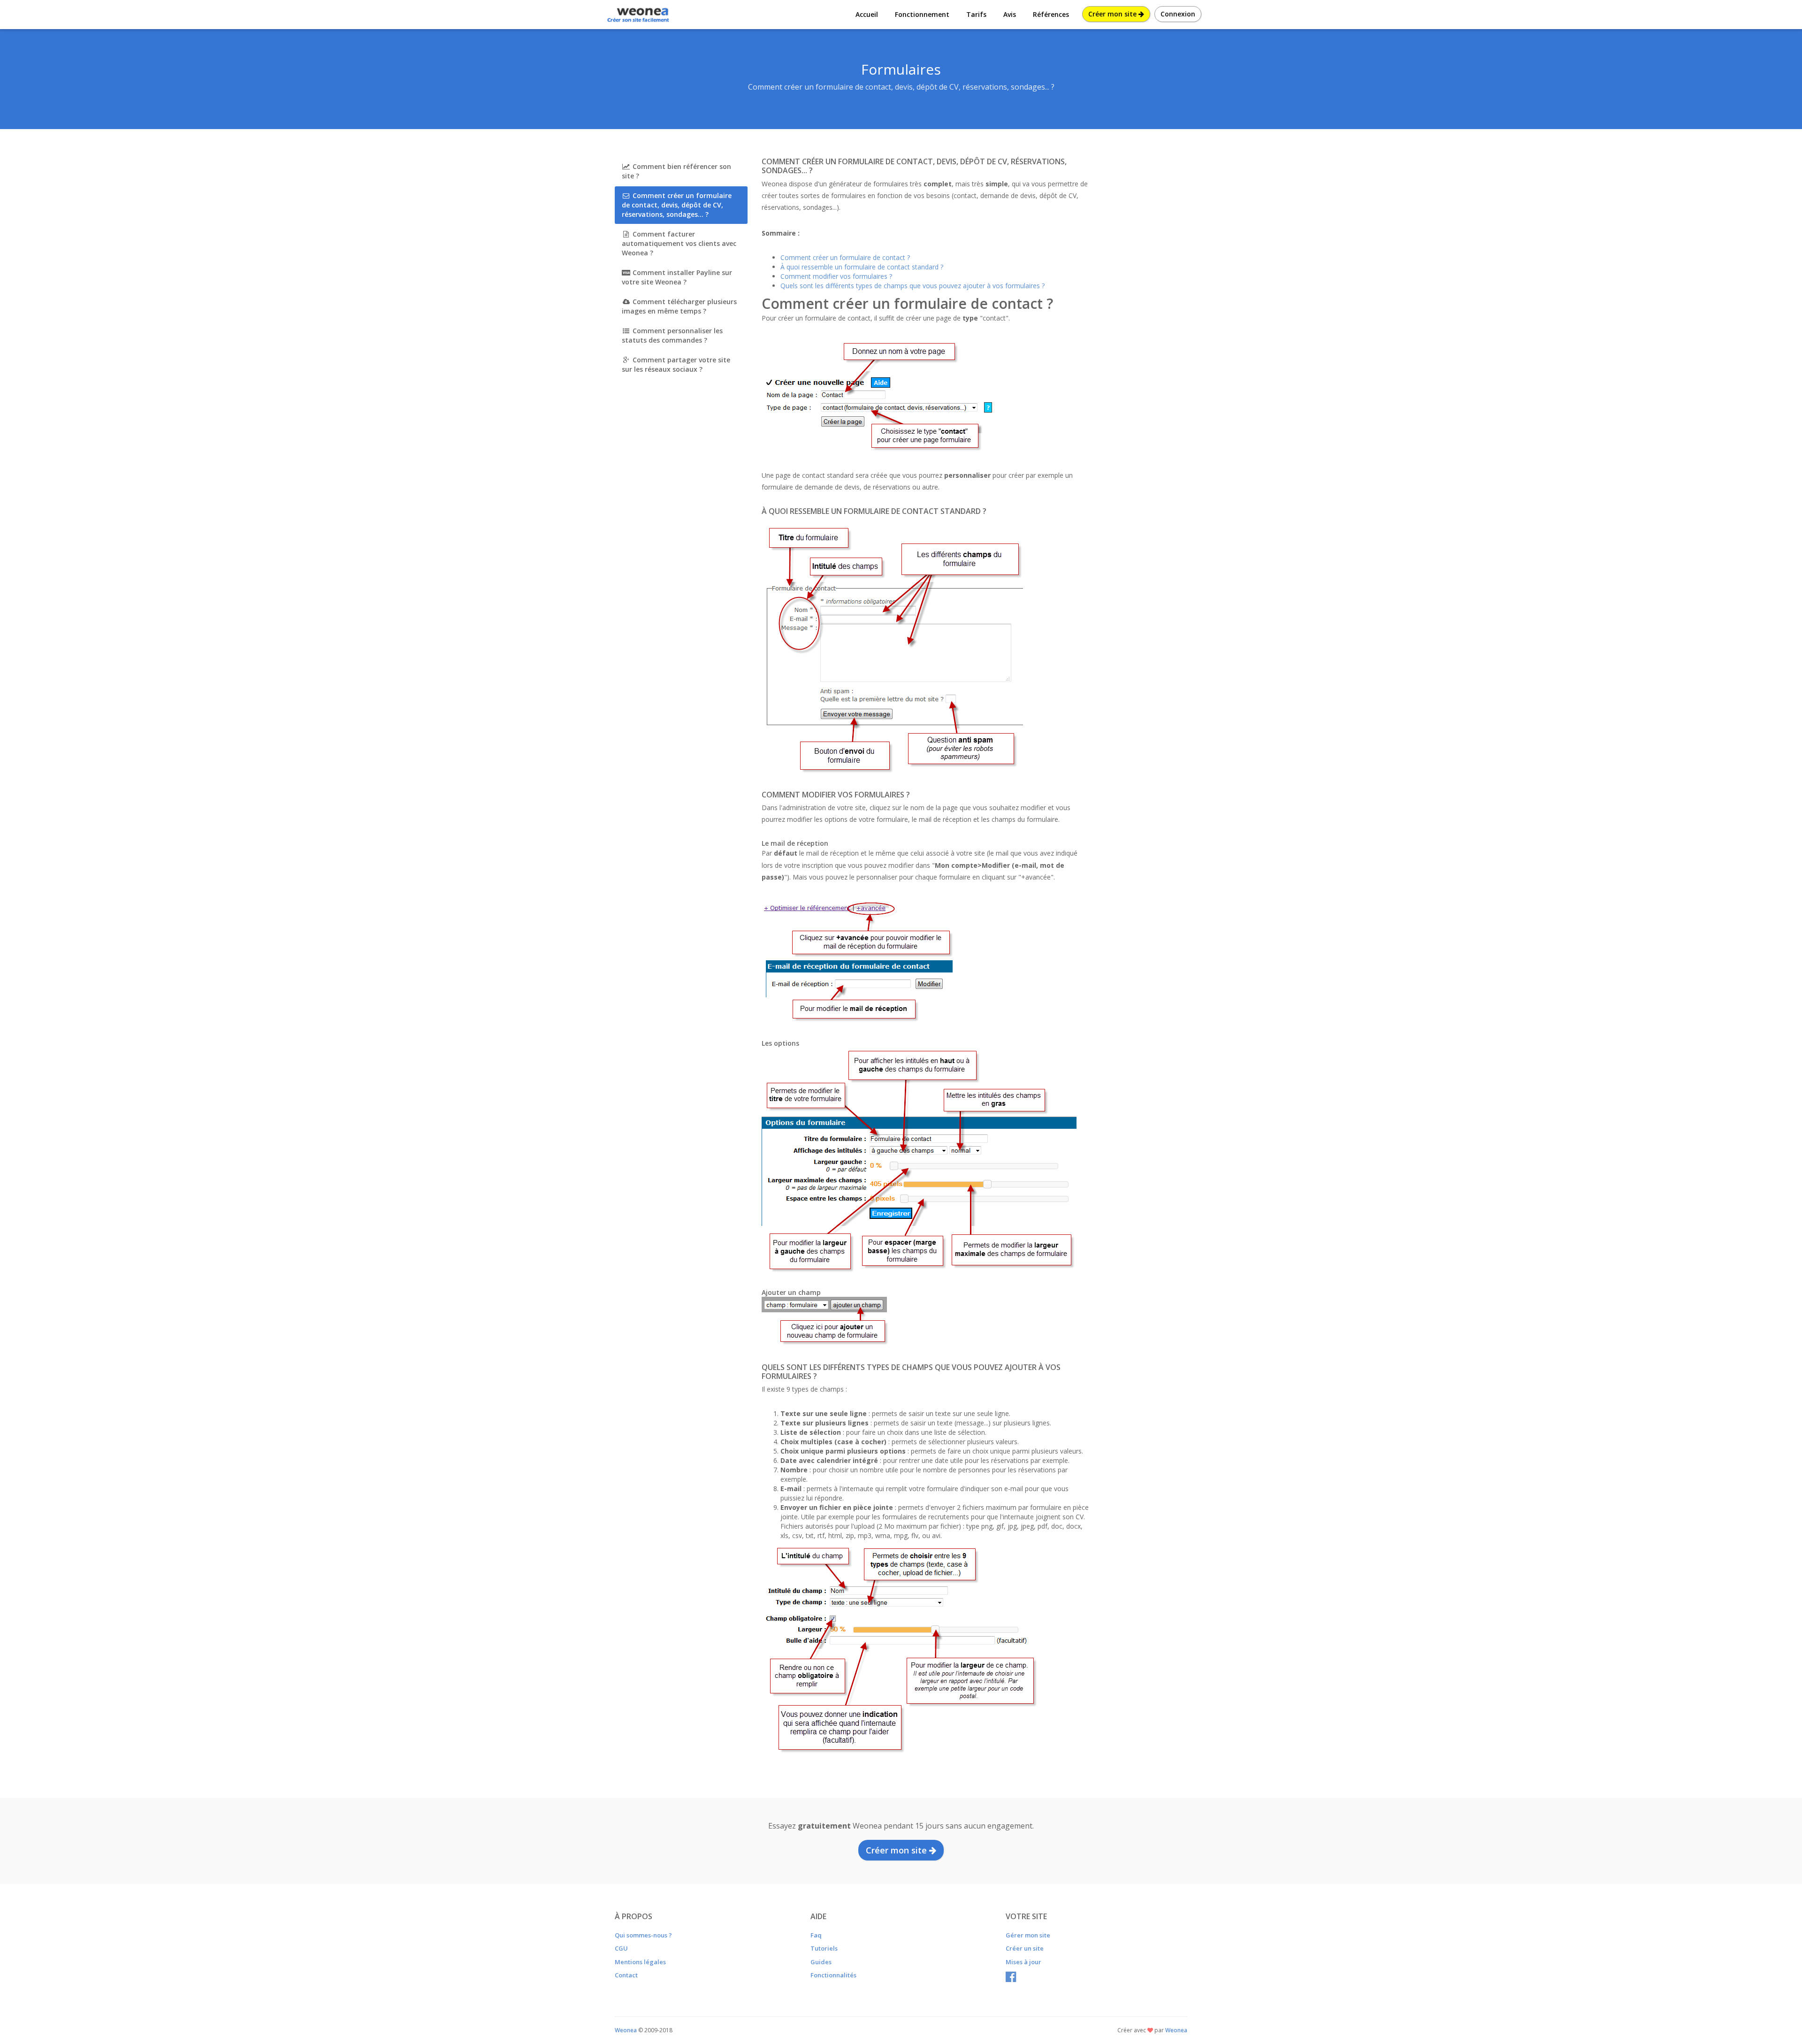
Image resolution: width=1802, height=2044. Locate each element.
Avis (1010, 14)
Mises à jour (1023, 1962)
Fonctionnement (922, 14)
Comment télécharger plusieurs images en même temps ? (679, 306)
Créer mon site (1113, 14)
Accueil (867, 14)
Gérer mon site (1028, 1935)
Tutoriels (824, 1948)
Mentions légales (640, 1962)
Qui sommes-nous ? (643, 1935)
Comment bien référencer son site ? (676, 171)
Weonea (1176, 2030)
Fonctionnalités (833, 1975)
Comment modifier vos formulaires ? (836, 276)
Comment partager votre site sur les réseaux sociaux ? (676, 364)
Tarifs (976, 14)
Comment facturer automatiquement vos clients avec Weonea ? (679, 243)
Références (1051, 14)
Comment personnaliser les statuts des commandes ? (672, 335)
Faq (816, 1935)
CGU (621, 1948)
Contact (626, 1975)
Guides (821, 1962)
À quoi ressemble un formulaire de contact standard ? (862, 267)
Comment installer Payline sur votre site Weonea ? (677, 277)
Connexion (1178, 14)
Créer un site (1025, 1948)
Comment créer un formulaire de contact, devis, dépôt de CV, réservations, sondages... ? (677, 205)
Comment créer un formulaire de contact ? (845, 257)
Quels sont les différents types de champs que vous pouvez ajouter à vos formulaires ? (912, 286)
